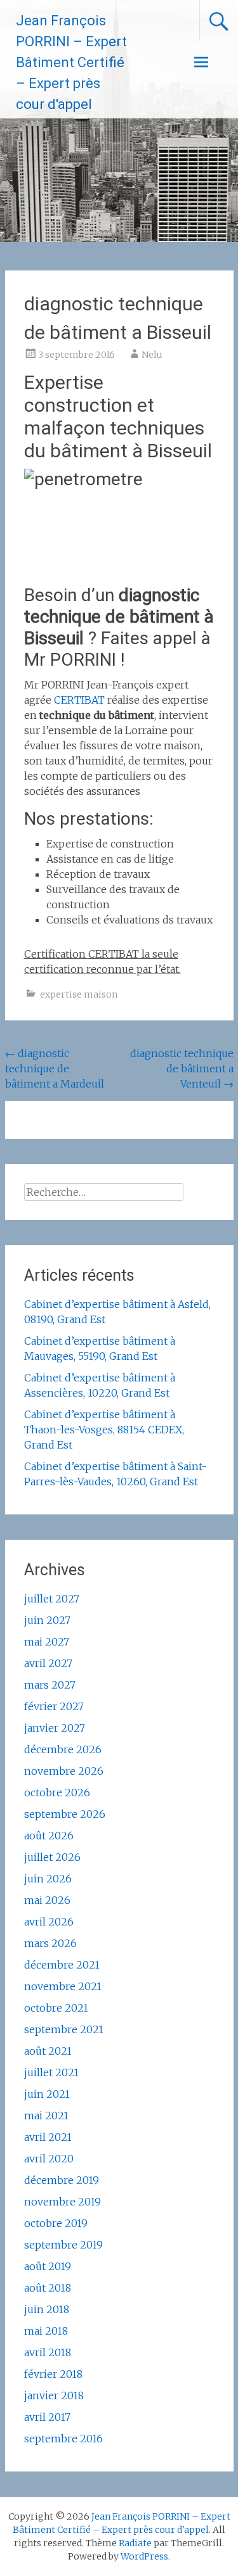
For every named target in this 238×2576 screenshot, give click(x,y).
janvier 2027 (55, 1728)
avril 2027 (48, 1663)
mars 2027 (50, 1685)
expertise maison (79, 994)
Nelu (152, 355)
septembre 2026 (65, 1814)
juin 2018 (47, 2309)
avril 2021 (48, 2137)
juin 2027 (47, 1620)
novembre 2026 (64, 1771)
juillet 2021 (51, 2072)
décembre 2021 (62, 1965)
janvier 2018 (54, 2395)
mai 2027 (47, 1642)
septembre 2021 (64, 2029)
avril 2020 (49, 2159)
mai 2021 (46, 2116)
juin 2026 (48, 1879)
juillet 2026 (52, 1857)
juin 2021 (47, 2094)
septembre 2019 (63, 2245)
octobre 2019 (56, 2223)
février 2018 (53, 2374)
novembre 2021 (63, 1986)
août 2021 (48, 2051)
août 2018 (48, 2288)
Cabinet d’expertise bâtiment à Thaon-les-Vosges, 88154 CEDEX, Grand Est (104, 1430)
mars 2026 (50, 1943)
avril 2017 (47, 2417)
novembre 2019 (63, 2202)
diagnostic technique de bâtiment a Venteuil (182, 1069)
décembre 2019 (62, 2180)
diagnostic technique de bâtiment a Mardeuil (55, 1069)
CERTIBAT (79, 700)
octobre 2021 (56, 2008)
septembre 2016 (63, 2439)
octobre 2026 (57, 1792)
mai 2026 (47, 1900)
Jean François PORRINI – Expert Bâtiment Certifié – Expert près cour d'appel (71, 62)
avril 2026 (49, 1922)
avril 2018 (48, 2352)
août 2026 (49, 1836)
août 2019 (48, 2266)
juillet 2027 (52, 1599)
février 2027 (54, 1706)
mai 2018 (46, 2331)
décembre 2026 (63, 1749)
